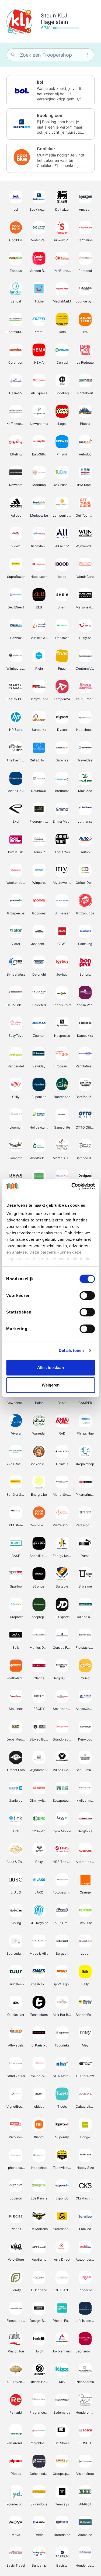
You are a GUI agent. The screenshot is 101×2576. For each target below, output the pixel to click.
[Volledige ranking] (29, 12)
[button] (50, 91)
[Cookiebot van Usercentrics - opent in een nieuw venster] (72, 1186)
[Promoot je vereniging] (29, 31)
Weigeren (51, 1385)
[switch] (87, 1296)
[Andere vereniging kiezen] (10, 31)
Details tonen (71, 1350)
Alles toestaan (50, 1368)
